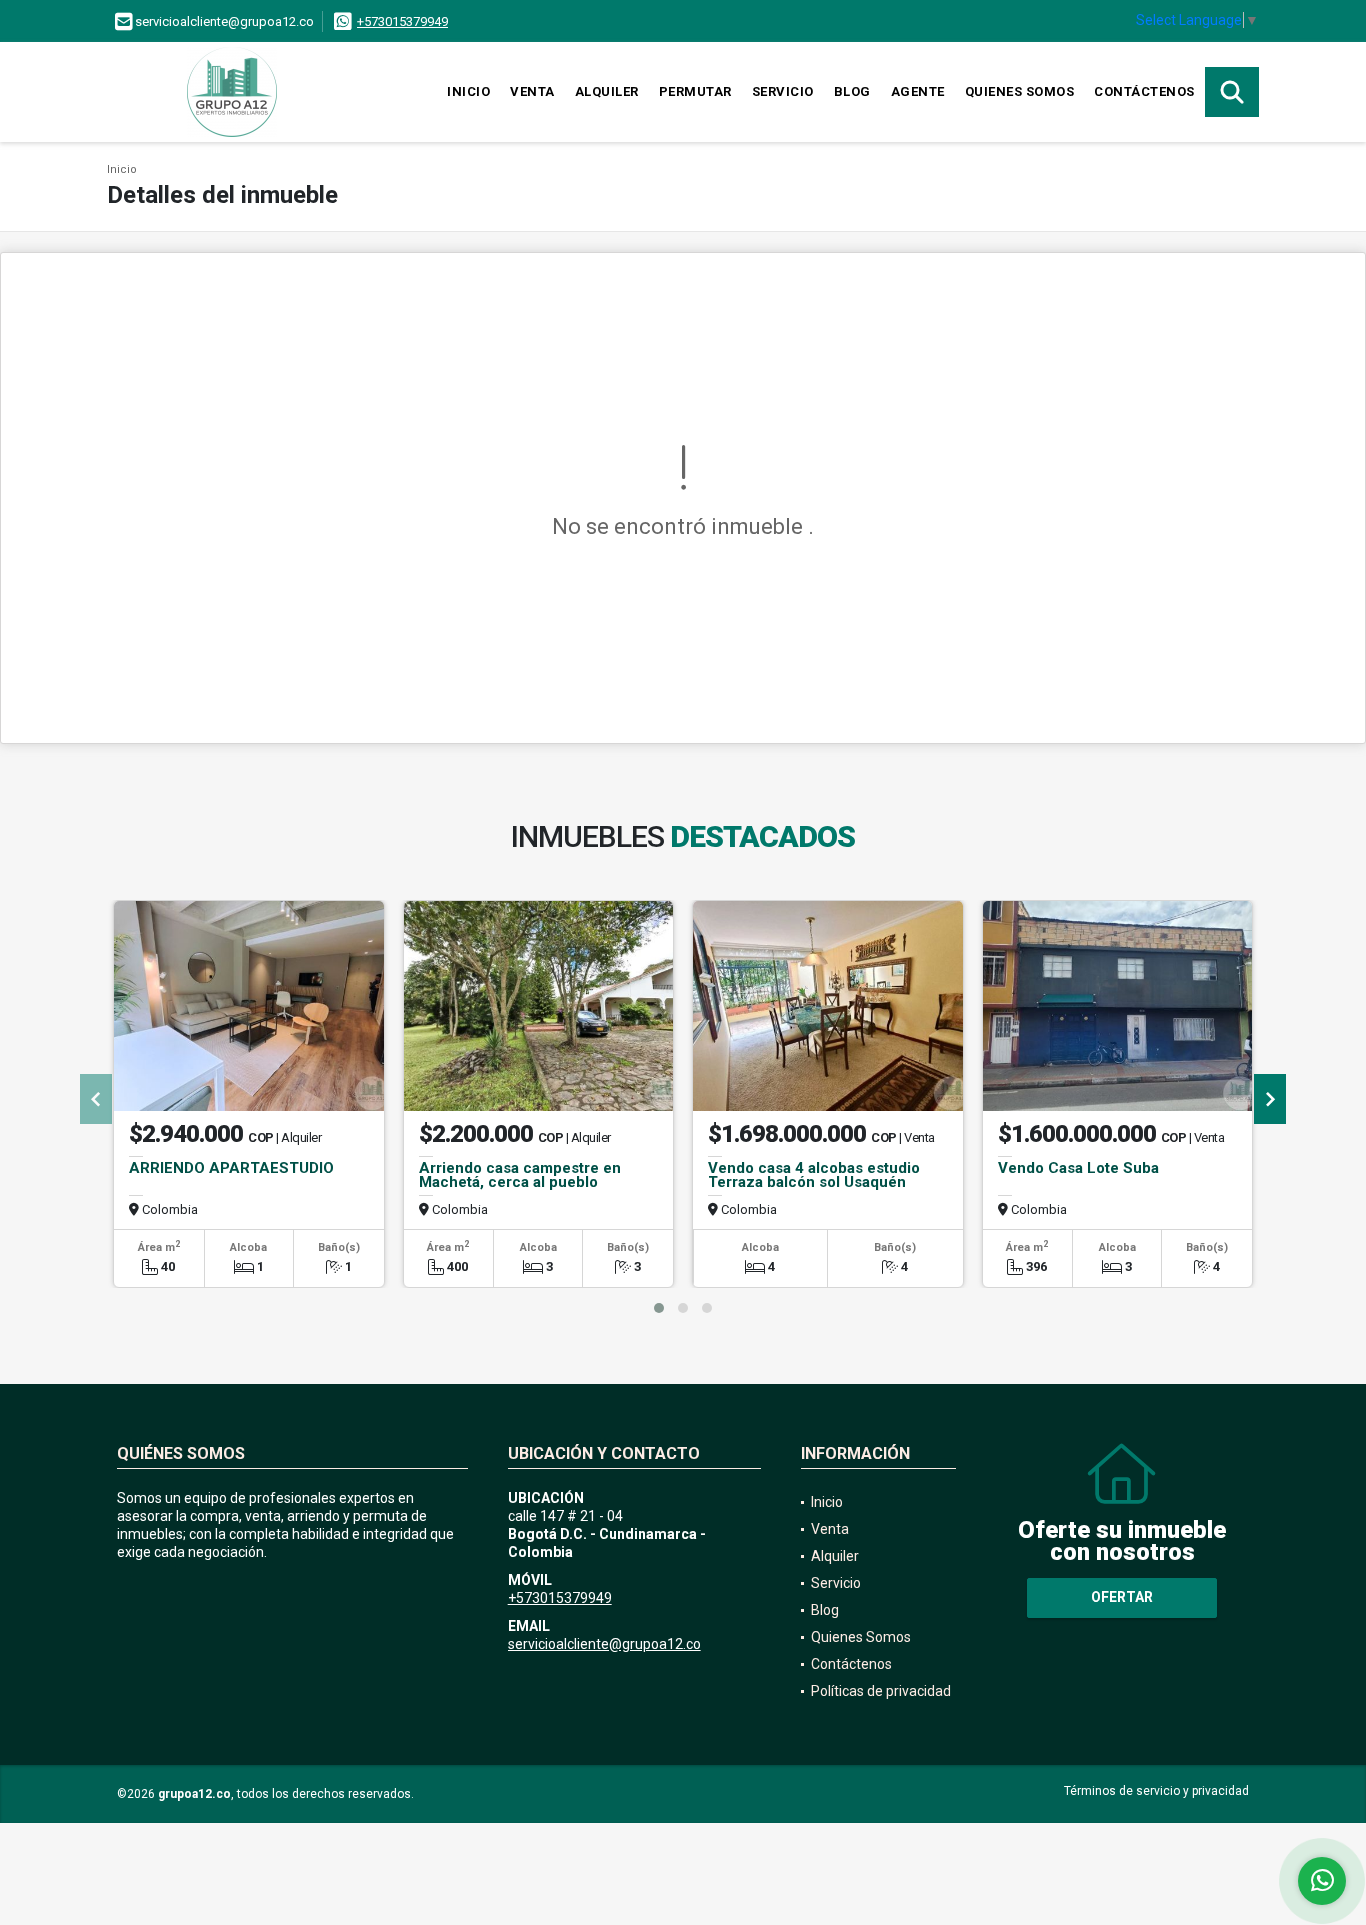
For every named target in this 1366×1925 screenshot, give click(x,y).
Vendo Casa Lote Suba (1078, 1168)
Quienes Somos (1020, 91)
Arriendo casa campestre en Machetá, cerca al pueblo (520, 1175)
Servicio (783, 91)
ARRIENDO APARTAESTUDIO (231, 1168)
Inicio (468, 91)
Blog (852, 91)
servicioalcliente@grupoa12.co (604, 1644)
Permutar (695, 91)
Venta (532, 91)
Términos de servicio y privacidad (1156, 1791)
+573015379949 (402, 21)
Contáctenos (1144, 91)
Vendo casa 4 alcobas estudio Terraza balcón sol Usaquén (814, 1175)
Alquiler (607, 91)
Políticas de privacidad (881, 1691)
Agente (918, 91)
